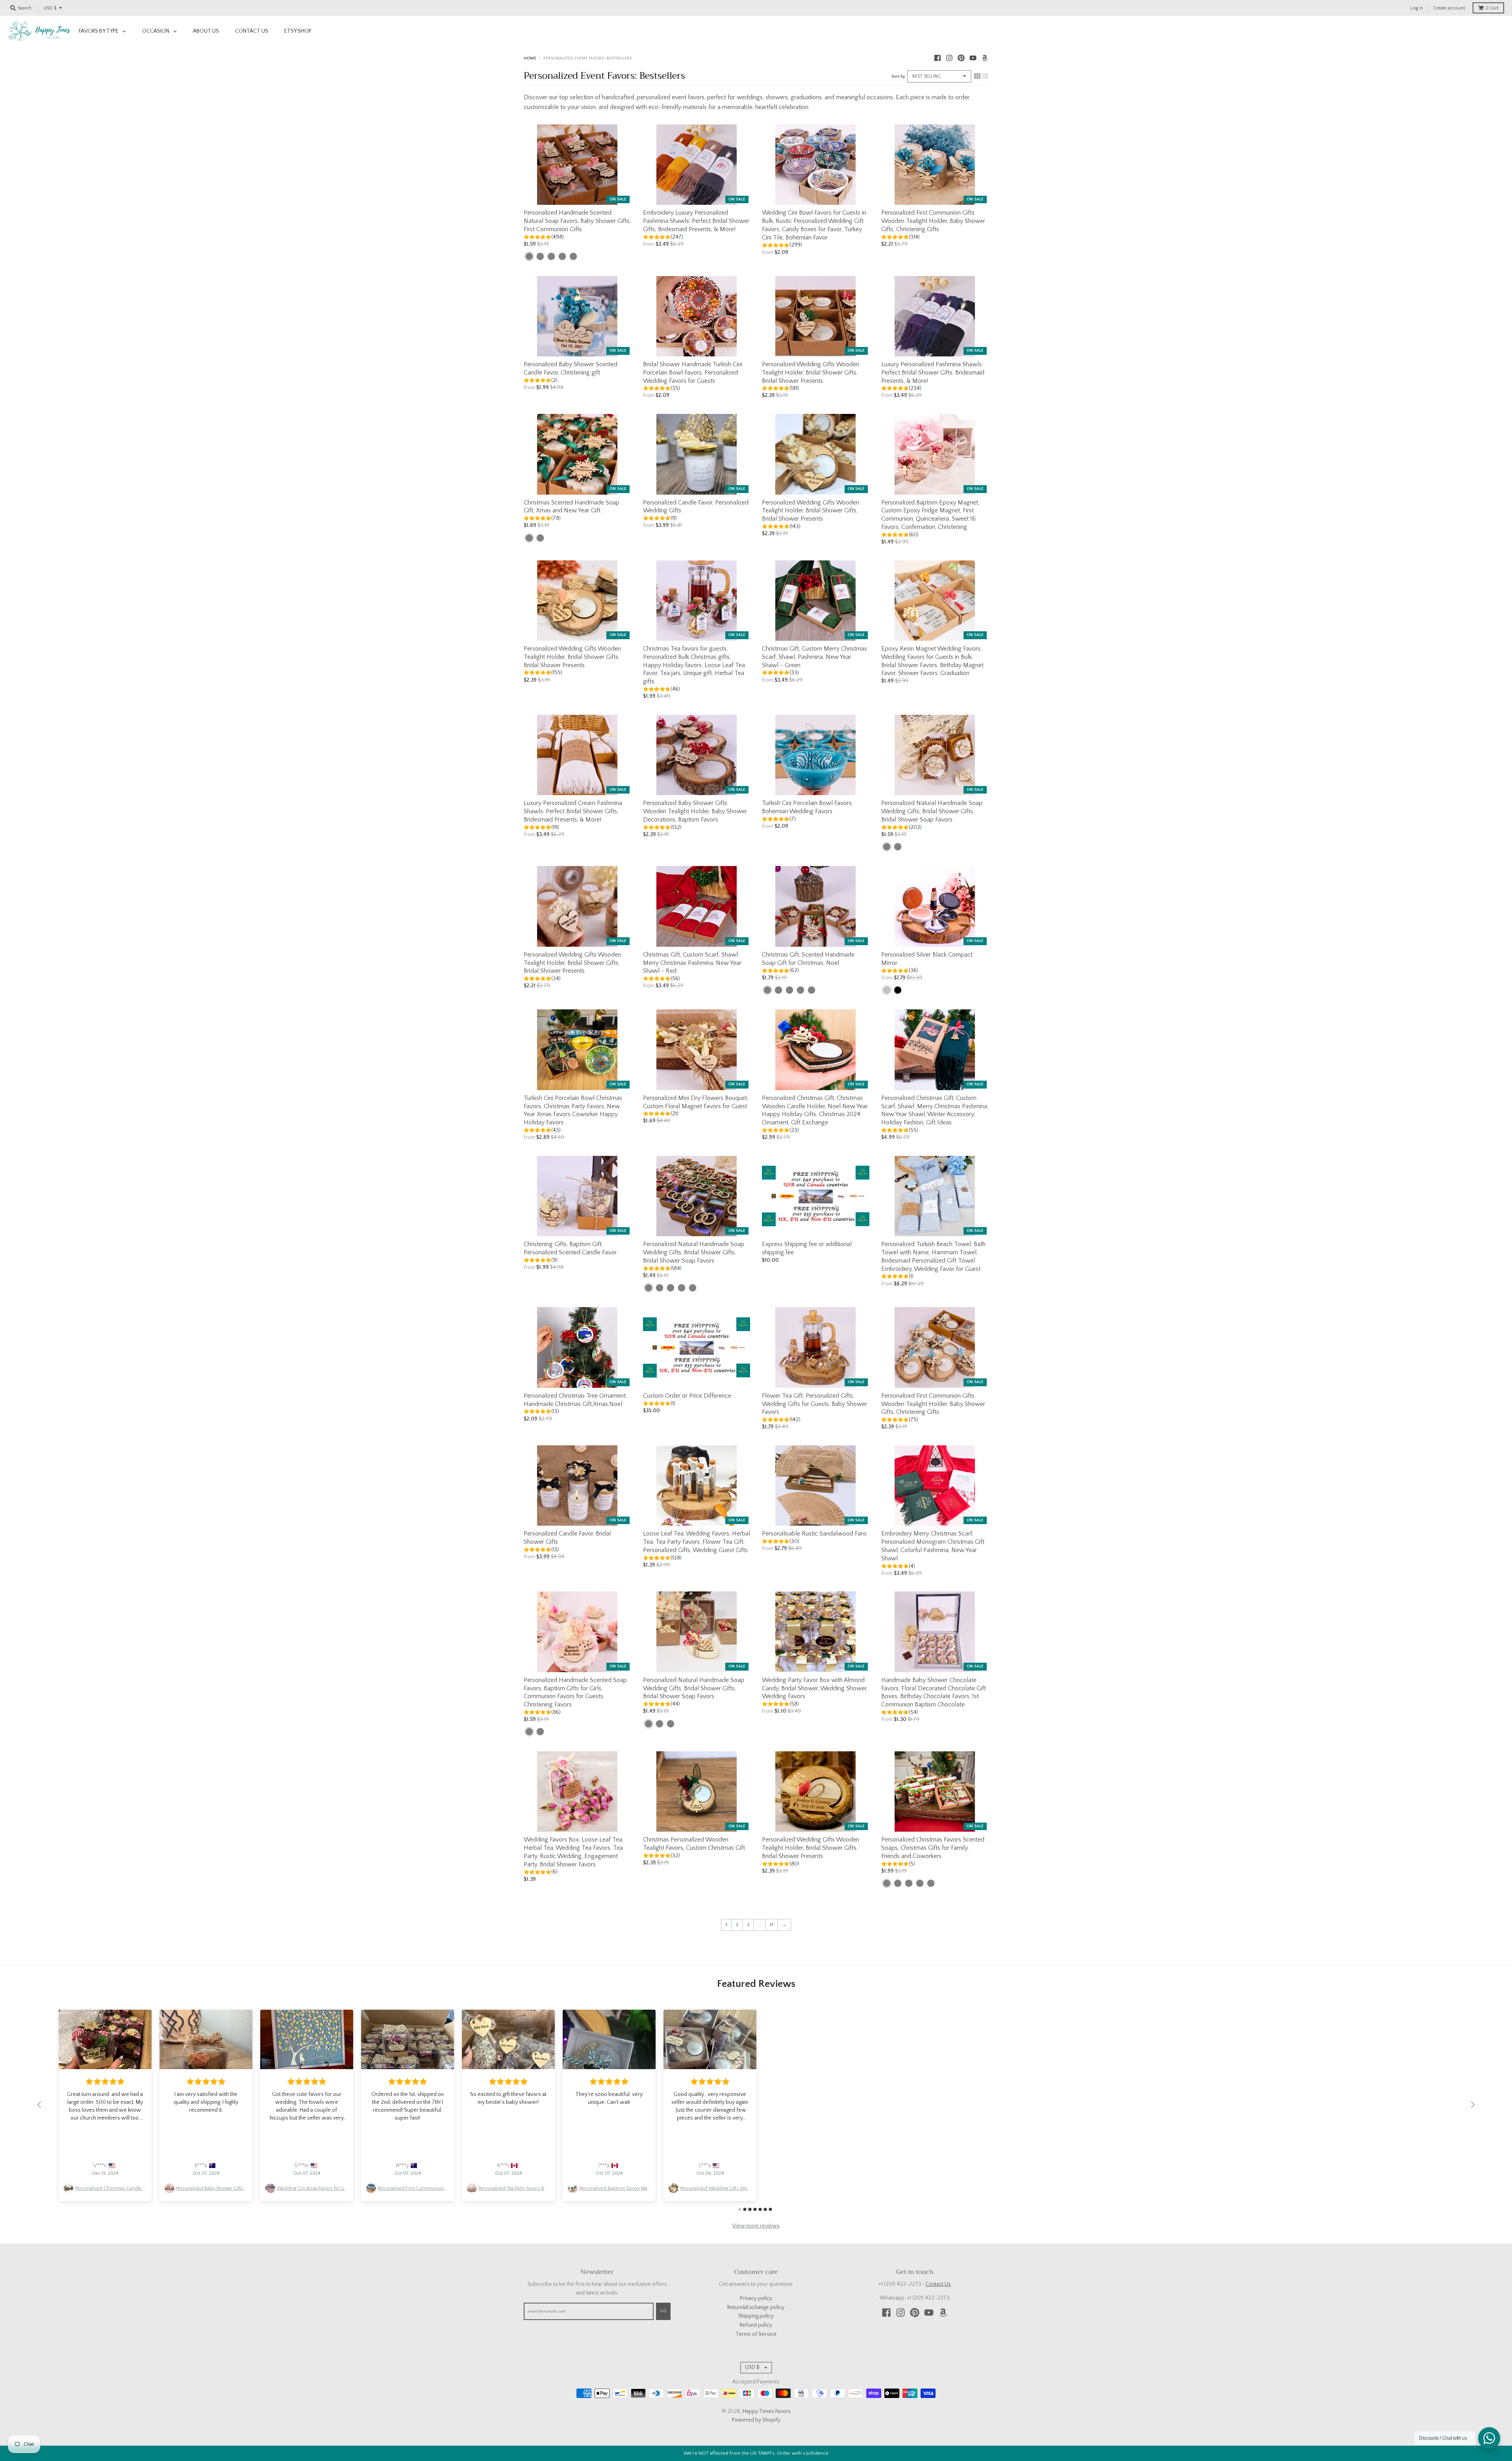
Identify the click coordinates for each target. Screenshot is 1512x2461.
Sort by (898, 76)
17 (772, 1925)
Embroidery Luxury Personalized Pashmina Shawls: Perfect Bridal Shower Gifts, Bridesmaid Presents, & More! (696, 221)
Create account (1449, 8)
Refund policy (756, 2325)
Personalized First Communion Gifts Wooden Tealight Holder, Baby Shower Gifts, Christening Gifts (933, 221)
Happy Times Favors (767, 2411)
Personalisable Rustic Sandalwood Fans (814, 1534)
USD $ (50, 8)
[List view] (985, 76)
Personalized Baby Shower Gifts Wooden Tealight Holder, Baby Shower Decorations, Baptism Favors (695, 811)
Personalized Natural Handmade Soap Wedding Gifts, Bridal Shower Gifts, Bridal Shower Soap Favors (932, 811)
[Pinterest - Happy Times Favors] (961, 58)
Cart (1492, 8)
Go (663, 2311)
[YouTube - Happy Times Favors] (973, 58)
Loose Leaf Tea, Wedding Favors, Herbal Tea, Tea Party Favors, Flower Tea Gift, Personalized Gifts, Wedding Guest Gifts (697, 1542)
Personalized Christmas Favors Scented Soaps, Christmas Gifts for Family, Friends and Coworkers (933, 1848)
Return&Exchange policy (756, 2307)
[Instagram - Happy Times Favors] (949, 58)
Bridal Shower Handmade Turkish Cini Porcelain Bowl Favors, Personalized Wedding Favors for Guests (693, 373)
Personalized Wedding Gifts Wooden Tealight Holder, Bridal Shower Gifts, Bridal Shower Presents (811, 373)
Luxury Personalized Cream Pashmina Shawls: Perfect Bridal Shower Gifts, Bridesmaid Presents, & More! (573, 811)
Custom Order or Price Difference (687, 1396)
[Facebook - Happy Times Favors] (938, 58)
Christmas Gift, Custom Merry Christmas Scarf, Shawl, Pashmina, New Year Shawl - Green (814, 657)
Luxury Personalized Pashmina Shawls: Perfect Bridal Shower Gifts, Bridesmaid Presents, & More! (933, 373)
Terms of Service (756, 2334)
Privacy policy (756, 2298)
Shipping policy (756, 2316)
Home (530, 58)
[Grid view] (977, 76)
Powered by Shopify (756, 2420)
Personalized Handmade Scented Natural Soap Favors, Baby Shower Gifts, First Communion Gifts (577, 221)
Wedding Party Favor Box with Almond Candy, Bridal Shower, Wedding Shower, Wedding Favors (815, 1688)
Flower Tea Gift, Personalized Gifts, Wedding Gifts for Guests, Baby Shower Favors (814, 1404)
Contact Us (938, 2284)
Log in (1417, 8)
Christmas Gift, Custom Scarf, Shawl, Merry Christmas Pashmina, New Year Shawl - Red (692, 963)
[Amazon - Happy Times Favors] (985, 58)
